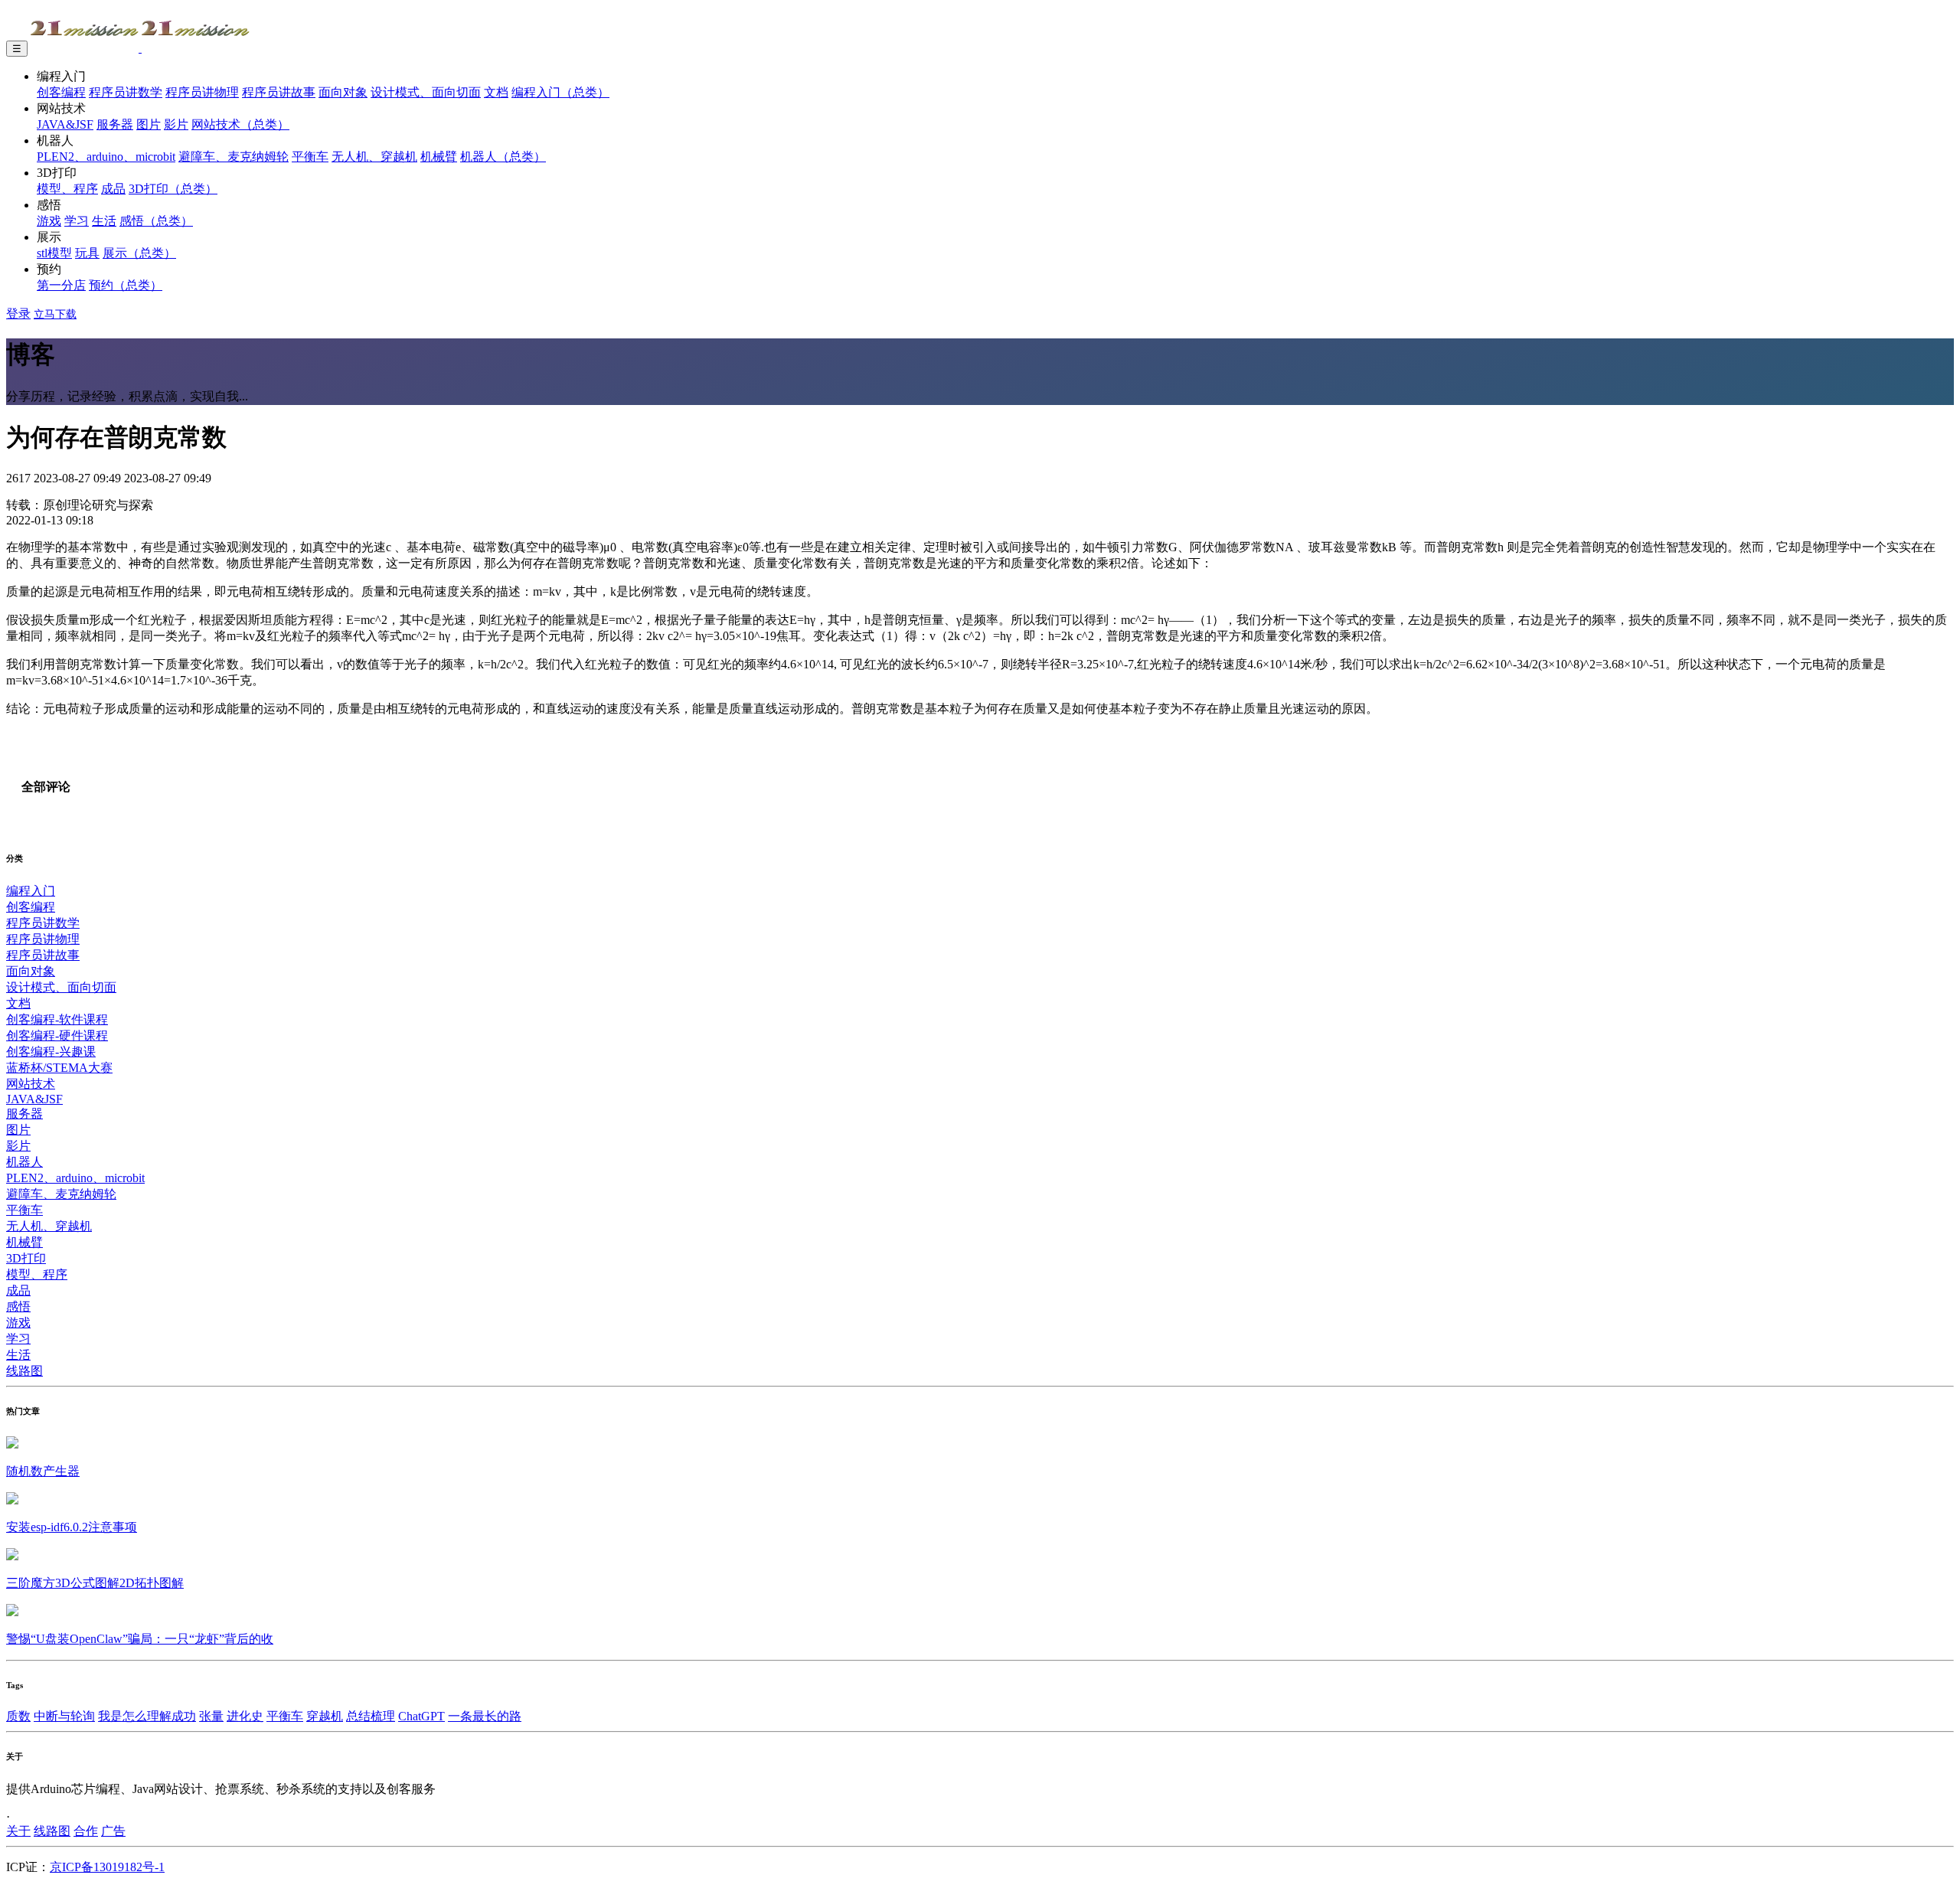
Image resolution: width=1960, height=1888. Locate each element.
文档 (496, 92)
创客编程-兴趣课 (51, 1052)
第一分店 (61, 285)
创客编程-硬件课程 (57, 1035)
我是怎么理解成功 (147, 1716)
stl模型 (54, 253)
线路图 (24, 1371)
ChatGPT (421, 1716)
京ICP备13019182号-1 (107, 1867)
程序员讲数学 (126, 92)
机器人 (24, 1162)
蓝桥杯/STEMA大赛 (59, 1068)
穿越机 (325, 1716)
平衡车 (310, 157)
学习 (77, 221)
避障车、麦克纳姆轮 (234, 157)
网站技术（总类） (240, 124)
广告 (113, 1831)
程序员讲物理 (202, 92)
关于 (18, 1831)
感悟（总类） (156, 221)
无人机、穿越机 (374, 157)
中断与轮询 (64, 1716)
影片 (176, 124)
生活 (104, 221)
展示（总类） (139, 253)
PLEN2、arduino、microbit (106, 157)
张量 (211, 1716)
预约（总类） (126, 285)
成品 (113, 189)
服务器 (115, 124)
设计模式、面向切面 (426, 92)
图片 (149, 124)
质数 (18, 1716)
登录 (18, 314)
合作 (86, 1831)
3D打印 (26, 1258)
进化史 (245, 1716)
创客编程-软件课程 (57, 1019)
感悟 (18, 1307)
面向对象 (343, 92)
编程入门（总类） (560, 92)
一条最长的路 (485, 1716)
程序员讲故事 (279, 92)
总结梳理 (371, 1716)
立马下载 (55, 314)
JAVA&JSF (65, 124)
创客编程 (61, 92)
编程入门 (31, 891)
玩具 (87, 253)
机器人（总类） (503, 157)
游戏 (49, 221)
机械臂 (439, 157)
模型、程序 (67, 189)
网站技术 (31, 1084)
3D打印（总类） (173, 189)
